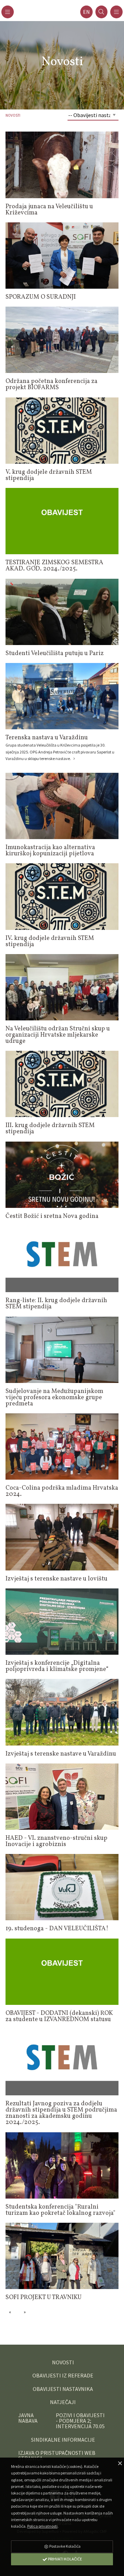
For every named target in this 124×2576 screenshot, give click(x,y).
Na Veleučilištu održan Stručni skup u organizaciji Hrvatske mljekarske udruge (58, 1035)
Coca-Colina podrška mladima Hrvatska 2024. (62, 1491)
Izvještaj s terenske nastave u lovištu (56, 1579)
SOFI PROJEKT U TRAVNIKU (44, 2298)
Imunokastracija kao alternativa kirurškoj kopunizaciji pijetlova (50, 851)
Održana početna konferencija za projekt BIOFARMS (51, 385)
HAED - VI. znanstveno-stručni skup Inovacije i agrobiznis (56, 1841)
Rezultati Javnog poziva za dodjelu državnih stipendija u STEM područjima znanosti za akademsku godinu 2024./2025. (61, 2113)
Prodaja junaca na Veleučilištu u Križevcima (49, 210)
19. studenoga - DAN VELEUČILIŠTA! (57, 1929)
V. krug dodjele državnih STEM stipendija (49, 475)
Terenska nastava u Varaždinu (47, 738)
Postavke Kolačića (65, 2546)
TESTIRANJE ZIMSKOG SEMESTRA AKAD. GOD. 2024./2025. (54, 566)
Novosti (13, 115)
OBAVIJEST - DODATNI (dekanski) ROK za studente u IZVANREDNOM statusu (59, 2016)
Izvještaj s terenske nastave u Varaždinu (61, 1754)
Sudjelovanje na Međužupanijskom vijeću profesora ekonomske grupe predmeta (54, 1398)
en (86, 12)
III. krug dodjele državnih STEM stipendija (50, 1129)
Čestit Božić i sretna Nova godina (52, 1216)
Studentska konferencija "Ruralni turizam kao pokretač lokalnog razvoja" (60, 2210)
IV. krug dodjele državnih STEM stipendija (50, 941)
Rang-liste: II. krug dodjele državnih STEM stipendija (56, 1304)
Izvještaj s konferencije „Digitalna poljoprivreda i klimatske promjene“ (57, 1666)
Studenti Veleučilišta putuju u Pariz (55, 653)
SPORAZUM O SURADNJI (41, 297)
